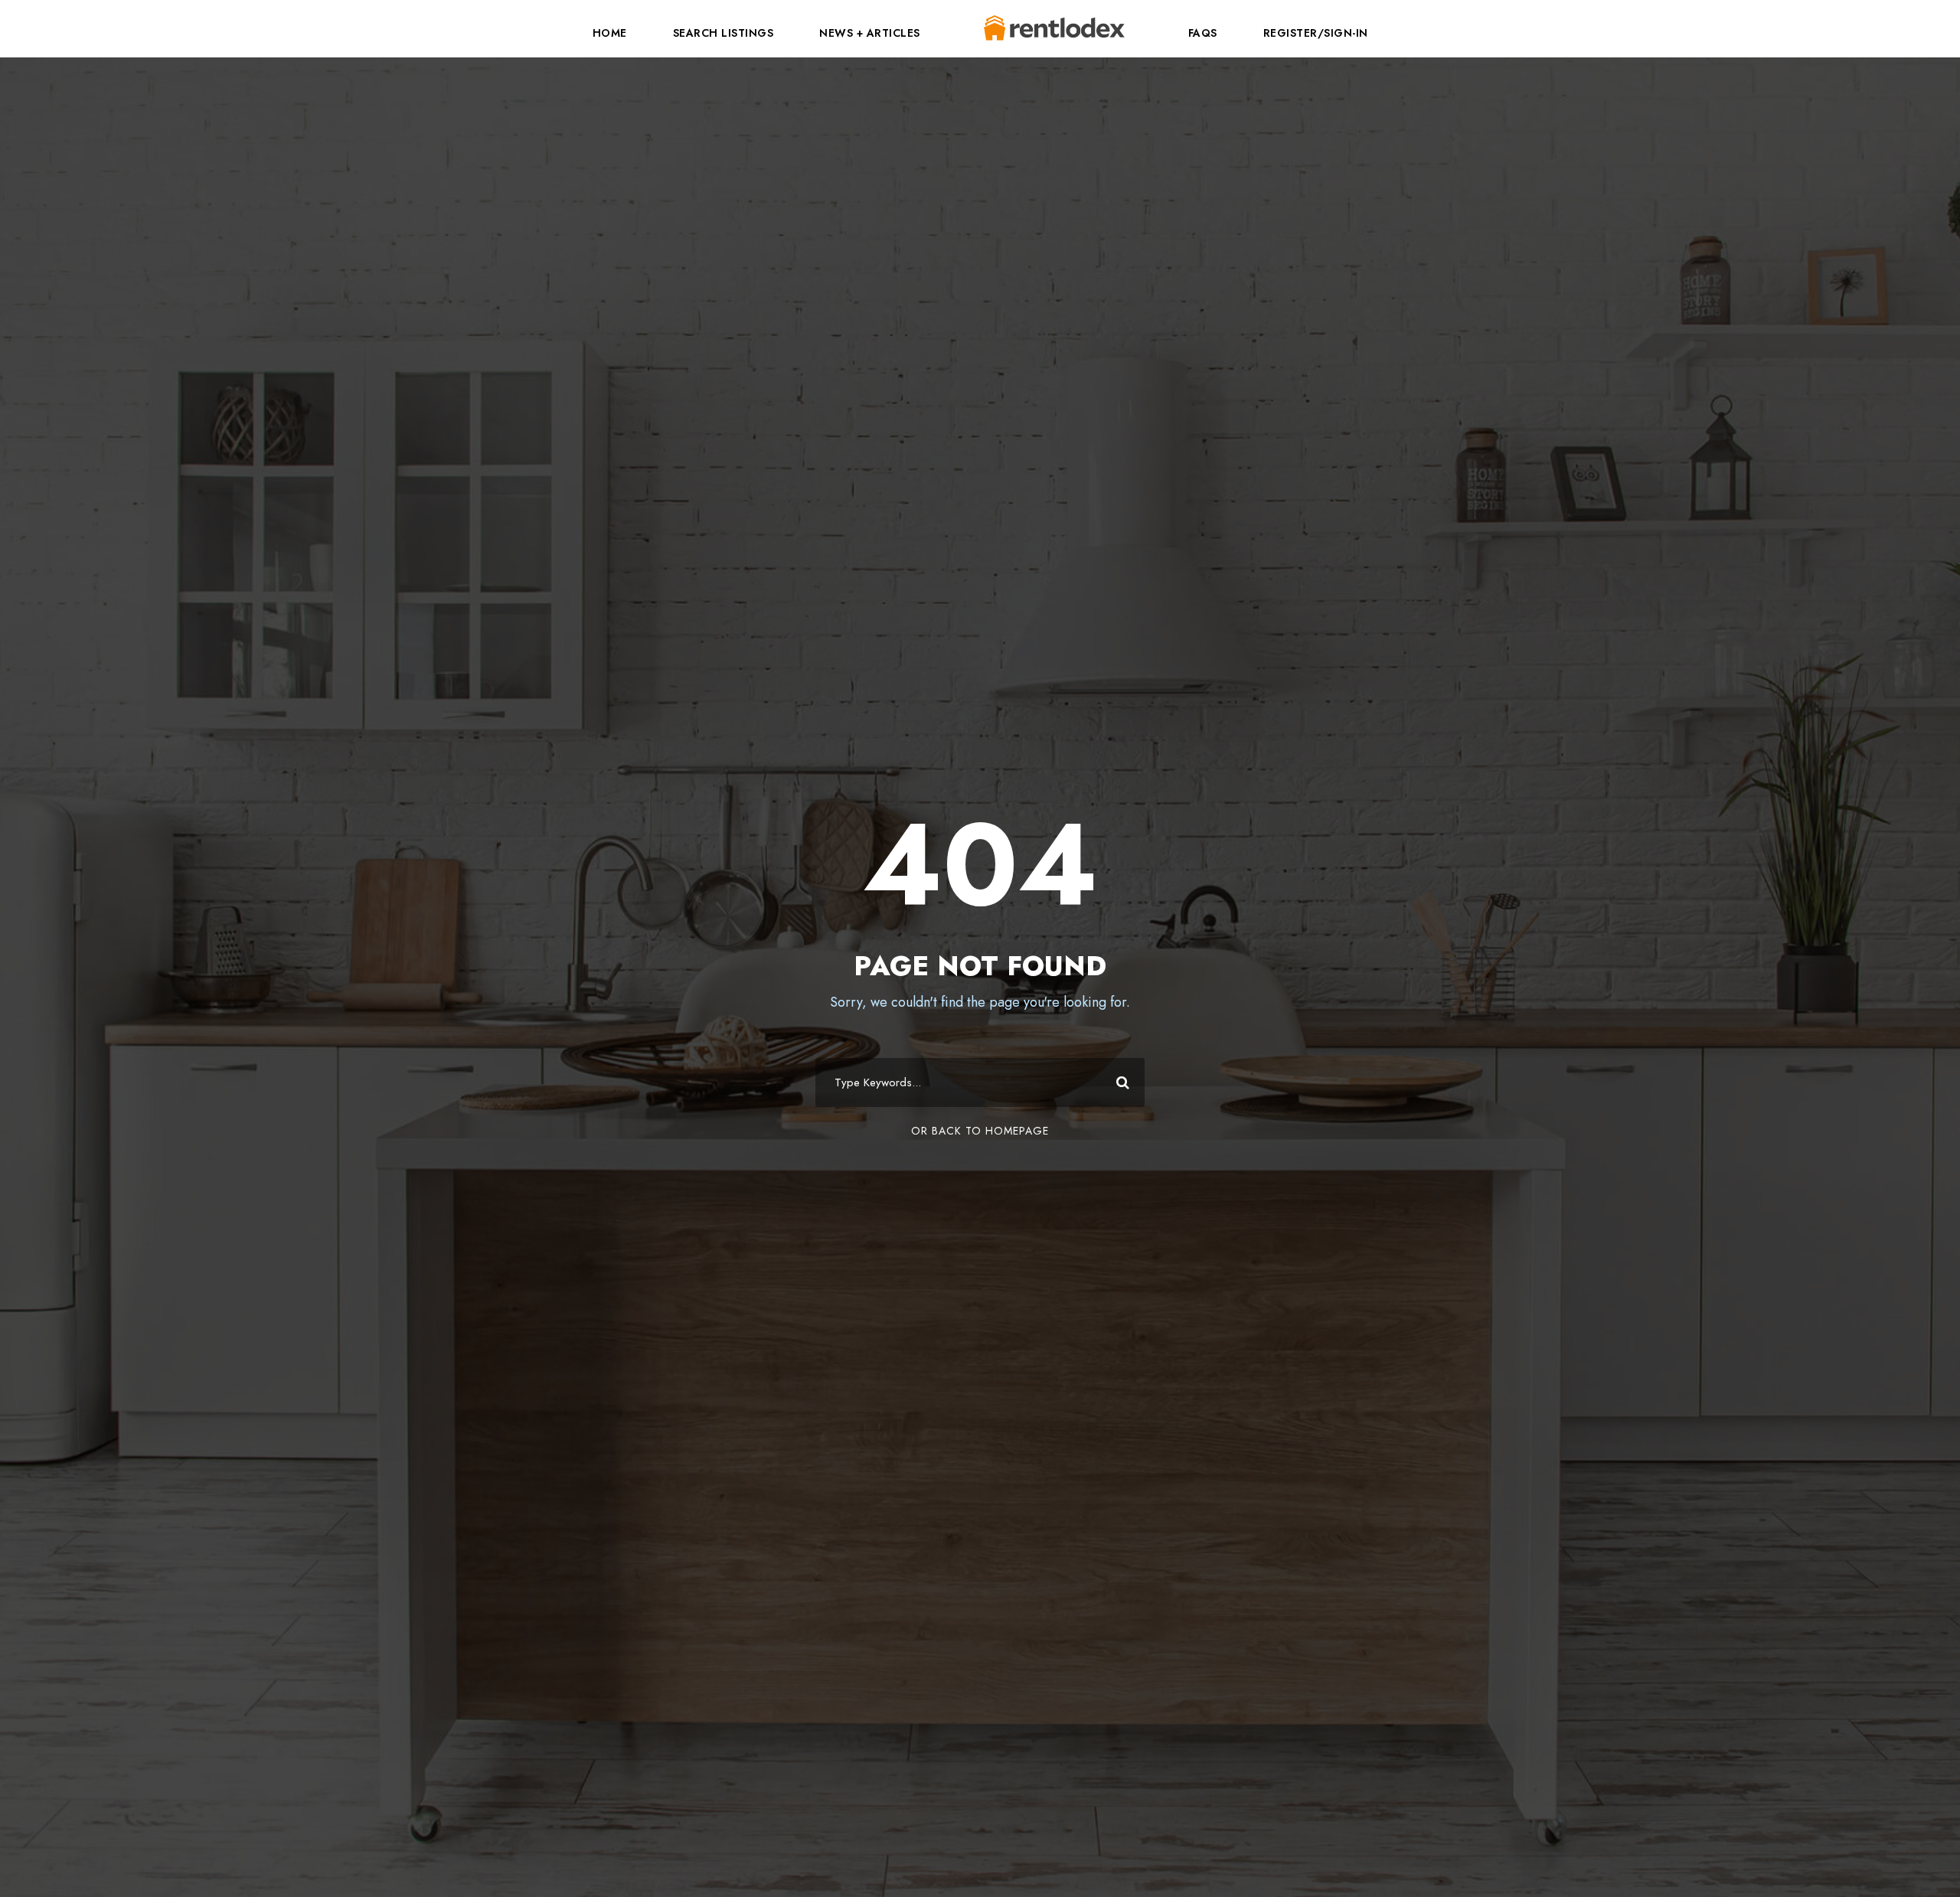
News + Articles (870, 33)
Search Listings (724, 33)
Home (610, 33)
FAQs (1203, 33)
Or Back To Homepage (980, 1131)
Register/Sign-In (1316, 33)
